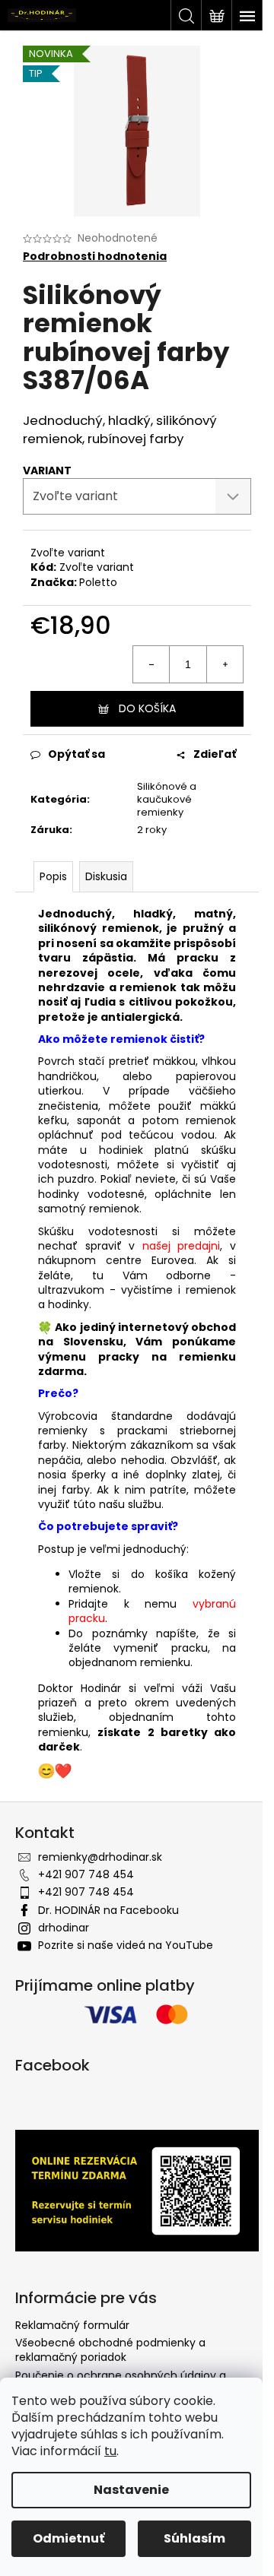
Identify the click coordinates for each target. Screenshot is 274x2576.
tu (110, 2451)
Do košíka (147, 708)
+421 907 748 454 (86, 1874)
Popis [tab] (53, 876)
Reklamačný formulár (72, 2325)
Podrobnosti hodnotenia (95, 257)
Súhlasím (194, 2538)
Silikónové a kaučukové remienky (167, 799)
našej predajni (182, 1246)
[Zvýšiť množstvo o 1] (225, 664)
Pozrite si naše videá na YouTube (126, 1945)
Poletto (98, 582)
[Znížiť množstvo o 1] (151, 664)
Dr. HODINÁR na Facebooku (108, 1910)
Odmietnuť (68, 2538)
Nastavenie (131, 2490)
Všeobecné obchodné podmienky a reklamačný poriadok (110, 2350)
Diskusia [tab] (106, 876)
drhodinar (64, 1928)
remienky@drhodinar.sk (100, 1857)
